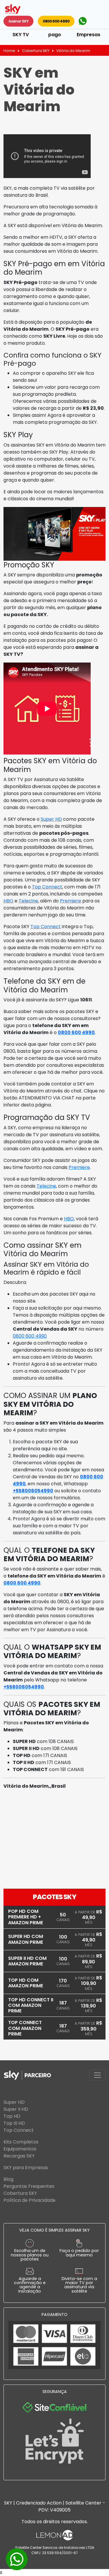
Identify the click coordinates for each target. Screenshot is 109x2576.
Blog (8, 2179)
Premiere (70, 901)
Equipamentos (20, 2149)
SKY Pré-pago (54, 31)
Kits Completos (21, 2142)
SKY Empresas (89, 31)
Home (9, 51)
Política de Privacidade (30, 2200)
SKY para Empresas (26, 2168)
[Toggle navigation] (97, 2075)
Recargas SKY (19, 2156)
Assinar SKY (18, 21)
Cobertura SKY (36, 51)
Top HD (12, 2116)
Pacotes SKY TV (21, 31)
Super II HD (16, 2109)
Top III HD (14, 2123)
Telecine (28, 901)
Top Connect (47, 887)
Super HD (51, 819)
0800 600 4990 (56, 21)
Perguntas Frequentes (29, 2186)
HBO (8, 901)
